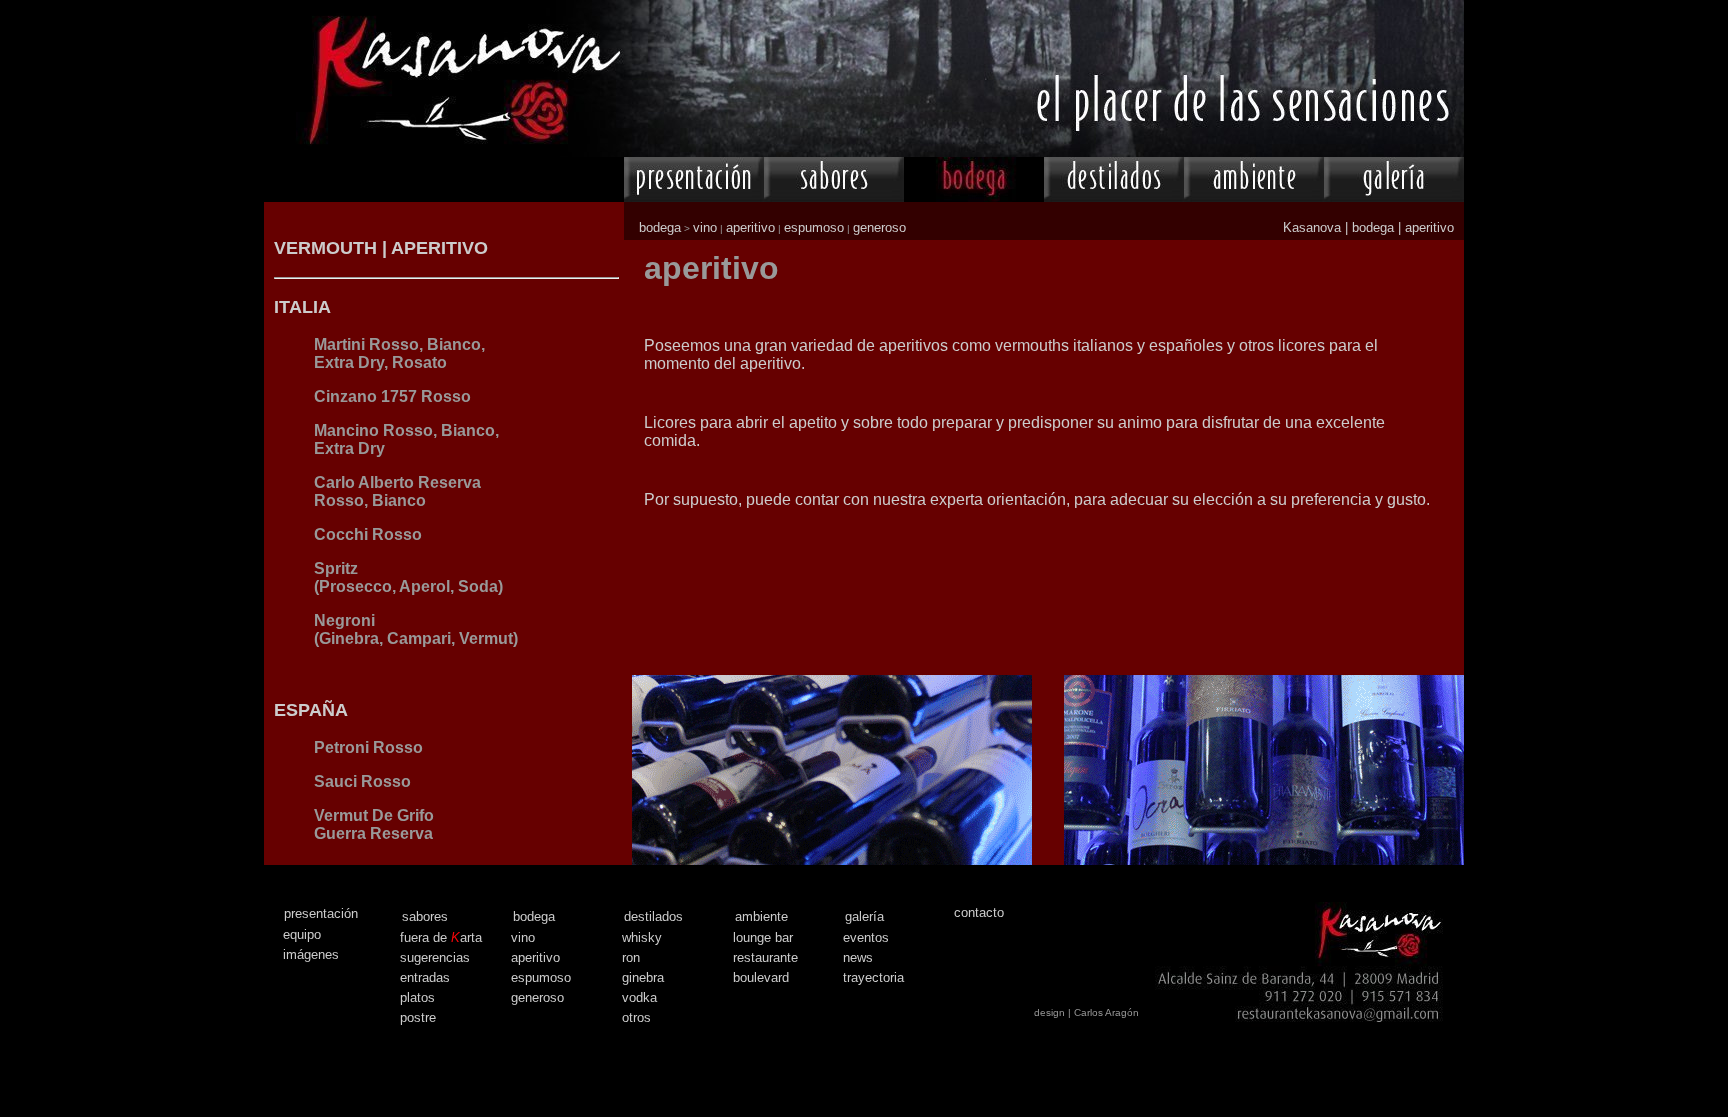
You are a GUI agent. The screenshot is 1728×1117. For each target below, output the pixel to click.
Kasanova (1312, 227)
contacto (979, 912)
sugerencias (435, 957)
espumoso (814, 227)
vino (705, 227)
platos (417, 997)
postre (418, 1017)
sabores (425, 916)
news (858, 957)
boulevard (761, 977)
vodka (639, 997)
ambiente (761, 916)
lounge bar (763, 937)
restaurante (765, 957)
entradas (425, 977)
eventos (866, 937)
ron (631, 957)
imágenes (311, 954)
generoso (879, 227)
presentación (321, 913)
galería (864, 916)
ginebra (643, 977)
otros (636, 1017)
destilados (653, 916)
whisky (642, 937)
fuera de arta (441, 937)
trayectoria (873, 977)
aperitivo (750, 227)
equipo (302, 934)
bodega (660, 227)
